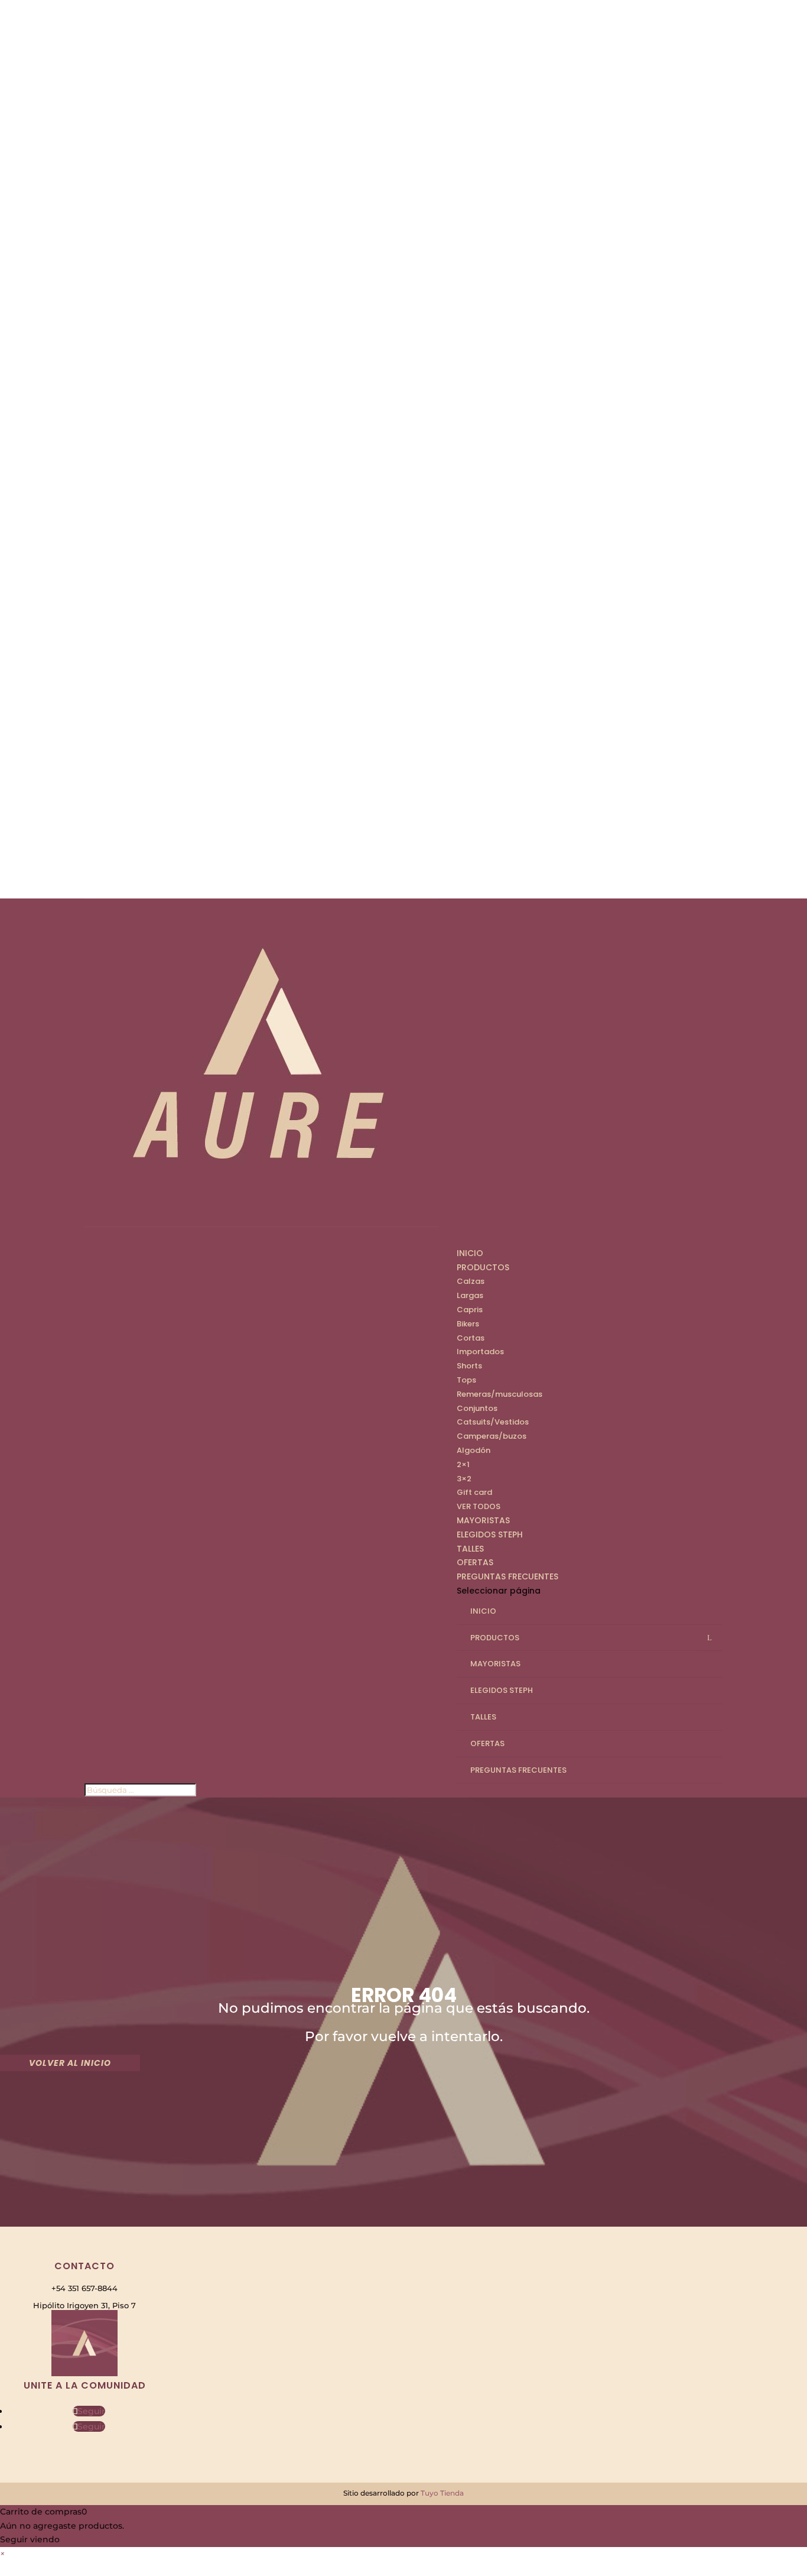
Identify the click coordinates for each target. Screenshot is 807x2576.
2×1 (463, 1464)
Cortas (471, 1338)
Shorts (469, 1366)
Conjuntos (477, 1408)
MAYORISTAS (495, 1664)
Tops (466, 1380)
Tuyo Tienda (442, 2493)
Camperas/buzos (492, 1436)
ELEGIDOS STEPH (490, 1534)
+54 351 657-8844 (84, 2288)
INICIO (470, 1253)
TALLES (483, 1717)
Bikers (468, 1324)
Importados (480, 1352)
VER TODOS (479, 1506)
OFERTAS (487, 1743)
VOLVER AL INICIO (70, 2063)
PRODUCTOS (483, 1267)
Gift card (474, 1492)
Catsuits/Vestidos (493, 1422)
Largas (470, 1295)
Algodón (474, 1450)
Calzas (471, 1281)
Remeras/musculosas (500, 1394)
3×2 (464, 1479)
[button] (2, 2554)
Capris (470, 1310)
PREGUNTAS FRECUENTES (507, 1576)
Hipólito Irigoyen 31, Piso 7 (84, 2305)
